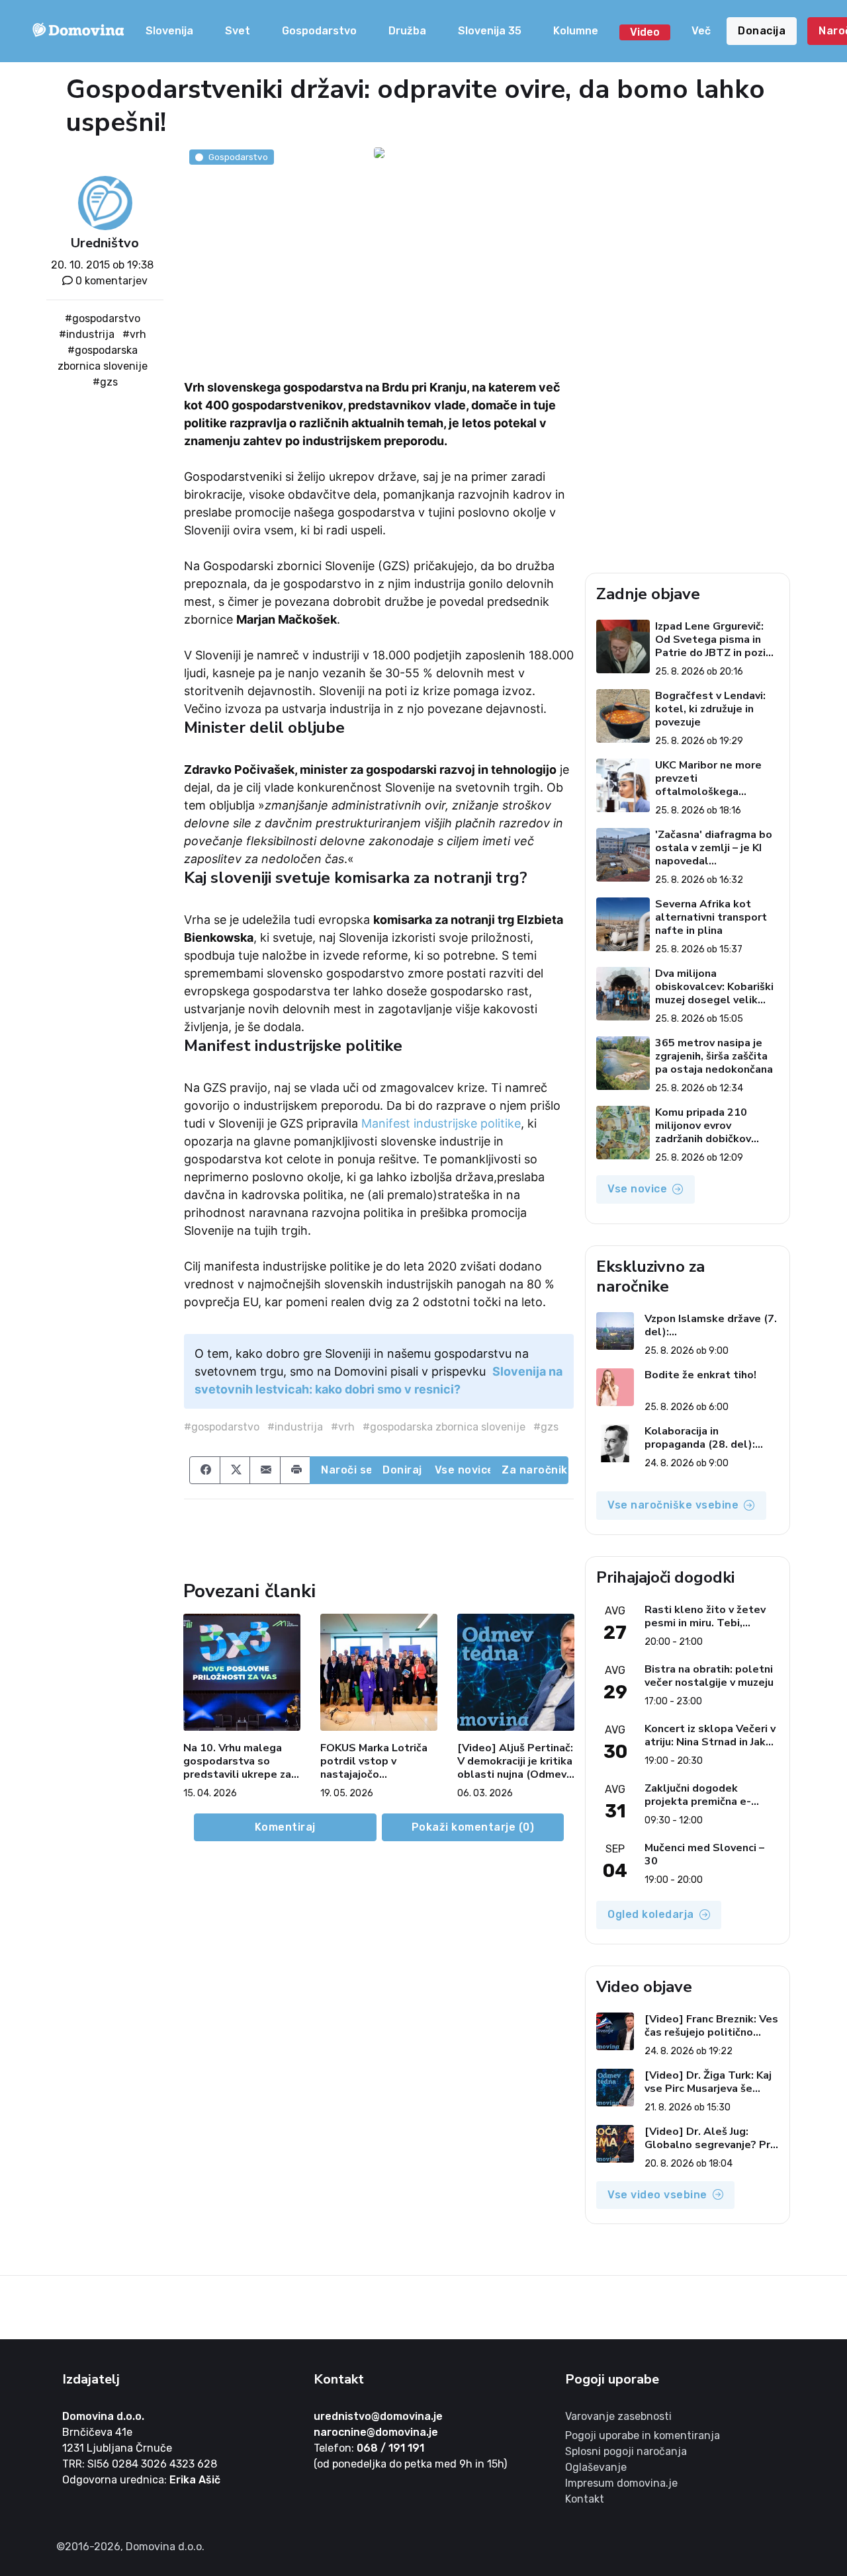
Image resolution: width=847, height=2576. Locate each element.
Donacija (762, 31)
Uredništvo (105, 243)
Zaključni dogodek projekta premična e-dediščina (698, 1795)
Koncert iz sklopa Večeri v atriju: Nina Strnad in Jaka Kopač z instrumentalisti (710, 1735)
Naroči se (346, 1470)
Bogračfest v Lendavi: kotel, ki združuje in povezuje (710, 709)
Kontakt (585, 2499)
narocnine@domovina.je (376, 2432)
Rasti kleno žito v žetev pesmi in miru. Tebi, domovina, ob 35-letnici (705, 1616)
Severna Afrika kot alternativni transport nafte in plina (711, 917)
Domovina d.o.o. (103, 2416)
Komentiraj (285, 1827)
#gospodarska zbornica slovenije (444, 1427)
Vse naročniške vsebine (673, 1505)
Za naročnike (535, 1470)
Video (645, 32)
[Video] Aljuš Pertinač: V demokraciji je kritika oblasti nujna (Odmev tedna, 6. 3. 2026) (515, 1761)
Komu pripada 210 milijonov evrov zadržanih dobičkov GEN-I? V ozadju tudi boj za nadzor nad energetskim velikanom (716, 1126)
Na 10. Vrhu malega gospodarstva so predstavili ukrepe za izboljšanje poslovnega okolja (242, 1761)
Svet (238, 31)
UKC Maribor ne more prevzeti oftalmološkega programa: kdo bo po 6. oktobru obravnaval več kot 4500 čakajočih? (715, 778)
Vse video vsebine (657, 2195)
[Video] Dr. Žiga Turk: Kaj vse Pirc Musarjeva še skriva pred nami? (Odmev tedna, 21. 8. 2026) (710, 2082)
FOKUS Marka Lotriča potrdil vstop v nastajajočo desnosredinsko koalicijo (374, 1761)
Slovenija (169, 31)
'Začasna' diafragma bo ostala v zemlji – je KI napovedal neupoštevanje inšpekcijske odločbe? (714, 848)
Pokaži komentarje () (473, 1827)
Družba (407, 31)
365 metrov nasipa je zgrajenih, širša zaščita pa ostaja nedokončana (714, 1056)
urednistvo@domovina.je (378, 2416)
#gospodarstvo (103, 318)
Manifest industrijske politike (441, 1123)
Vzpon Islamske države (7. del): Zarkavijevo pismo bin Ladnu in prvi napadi (711, 1325)
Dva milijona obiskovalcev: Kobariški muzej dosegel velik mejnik (714, 987)
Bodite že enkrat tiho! (700, 1375)
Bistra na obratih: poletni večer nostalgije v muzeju (709, 1676)
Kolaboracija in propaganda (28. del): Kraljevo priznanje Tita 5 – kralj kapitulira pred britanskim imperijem (710, 1438)
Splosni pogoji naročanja (626, 2451)
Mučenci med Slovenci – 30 (704, 1854)
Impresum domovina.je (621, 2483)
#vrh (134, 334)
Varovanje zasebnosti (618, 2416)
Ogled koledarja (651, 1914)
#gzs (105, 382)
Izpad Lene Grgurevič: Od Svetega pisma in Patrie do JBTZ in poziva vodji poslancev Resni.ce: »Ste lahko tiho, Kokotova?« (716, 640)
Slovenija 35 (490, 31)
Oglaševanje (596, 2467)
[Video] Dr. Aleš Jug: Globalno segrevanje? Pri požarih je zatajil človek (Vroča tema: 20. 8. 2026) (709, 2138)
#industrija (87, 334)
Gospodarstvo (319, 31)
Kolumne (576, 31)
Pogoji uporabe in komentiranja (643, 2435)
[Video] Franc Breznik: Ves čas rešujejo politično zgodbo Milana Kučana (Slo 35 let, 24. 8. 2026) (711, 2026)
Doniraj (402, 1470)
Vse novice (463, 1470)
